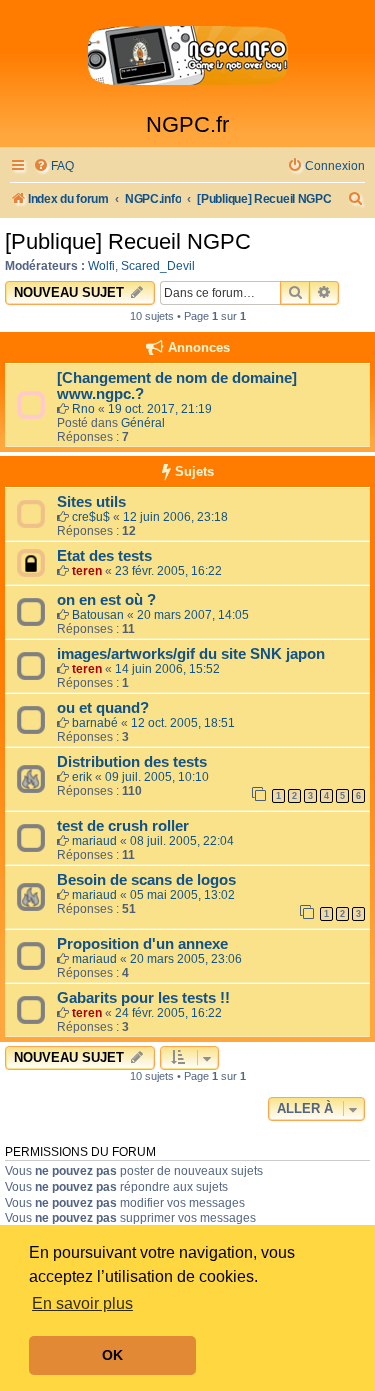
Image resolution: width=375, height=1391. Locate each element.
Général (143, 423)
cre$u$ (91, 517)
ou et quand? (103, 708)
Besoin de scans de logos (146, 880)
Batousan (98, 615)
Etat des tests (104, 556)
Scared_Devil (158, 266)
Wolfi (101, 266)
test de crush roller (123, 826)
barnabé (95, 723)
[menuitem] (53, 166)
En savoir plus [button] (82, 1303)
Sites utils (91, 502)
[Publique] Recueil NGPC (128, 241)
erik (82, 777)
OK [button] (112, 1355)
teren (87, 571)
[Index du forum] (187, 56)
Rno (83, 409)
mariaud (94, 841)
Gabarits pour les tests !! (143, 998)
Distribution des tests (132, 762)
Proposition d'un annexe (142, 944)
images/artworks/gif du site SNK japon (191, 654)
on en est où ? (106, 600)
